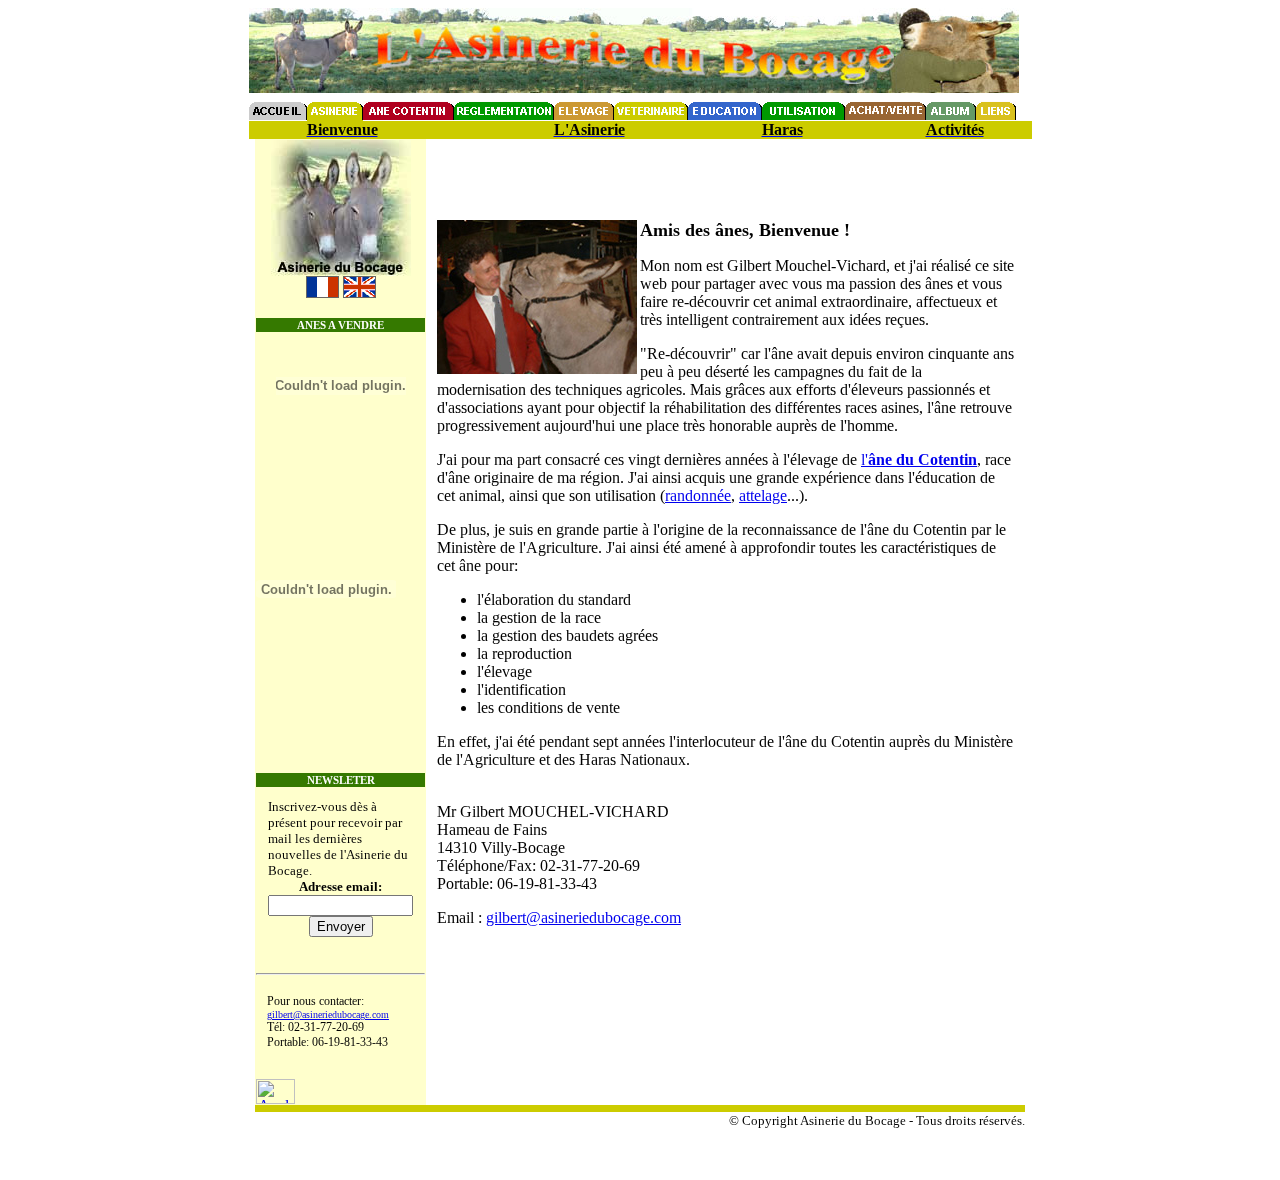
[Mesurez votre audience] (275, 1098)
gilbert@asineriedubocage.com (328, 1014)
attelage (763, 495)
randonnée (698, 495)
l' (919, 459)
